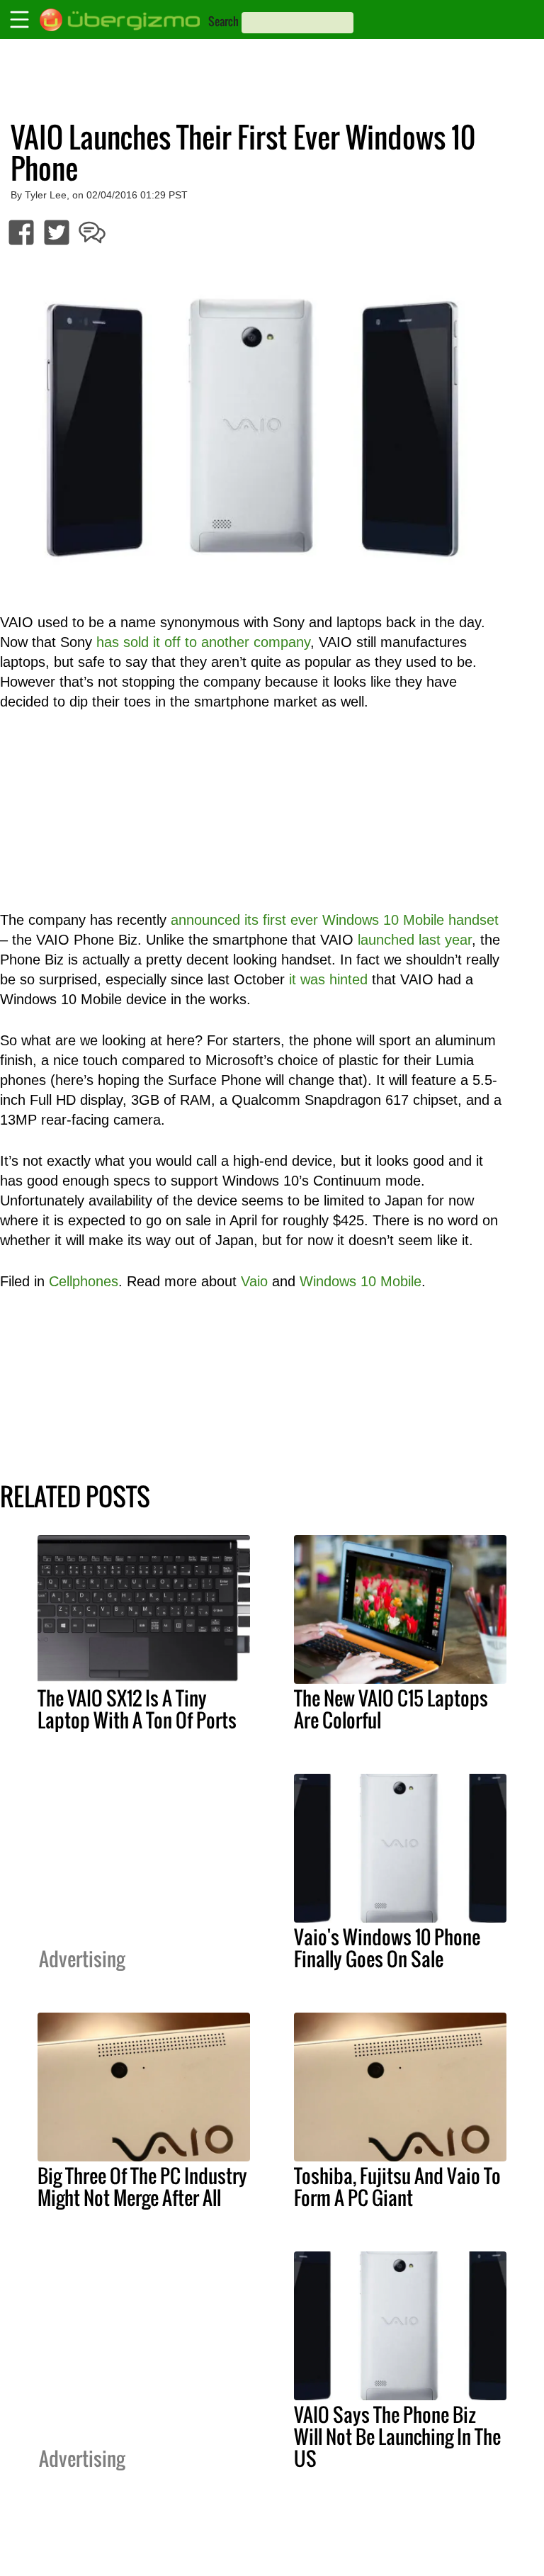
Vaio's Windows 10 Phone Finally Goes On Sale (387, 1948)
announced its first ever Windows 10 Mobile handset (335, 920)
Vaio (254, 1281)
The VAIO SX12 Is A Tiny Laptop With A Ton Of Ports (137, 1709)
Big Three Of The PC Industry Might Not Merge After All (142, 2187)
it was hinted (328, 979)
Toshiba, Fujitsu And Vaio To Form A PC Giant (397, 2187)
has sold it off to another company (203, 642)
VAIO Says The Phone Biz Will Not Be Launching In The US (397, 2436)
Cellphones (84, 1281)
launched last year (415, 940)
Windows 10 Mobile (361, 1281)
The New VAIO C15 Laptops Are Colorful (391, 1709)
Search (223, 21)
